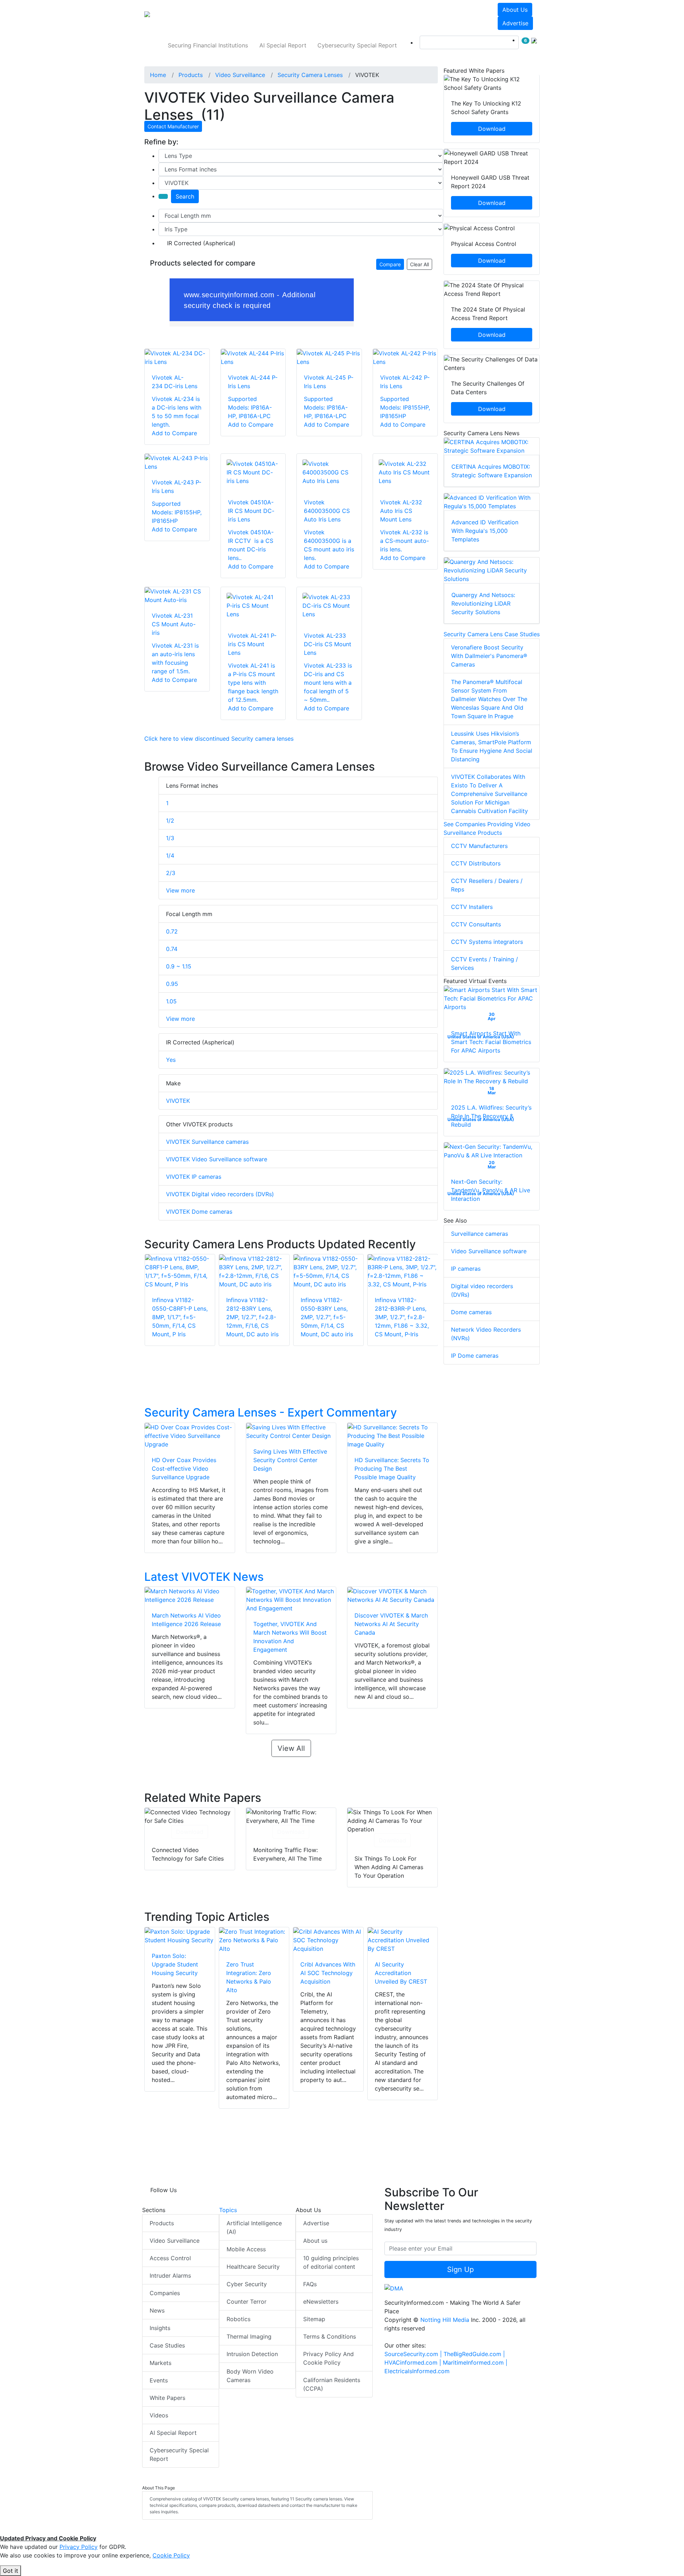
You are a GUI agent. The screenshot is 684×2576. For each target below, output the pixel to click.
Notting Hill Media (445, 2320)
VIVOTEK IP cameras (194, 1177)
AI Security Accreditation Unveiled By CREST (401, 1973)
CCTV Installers (472, 907)
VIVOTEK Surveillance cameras (207, 1142)
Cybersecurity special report (357, 45)
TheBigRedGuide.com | (474, 2354)
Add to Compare (174, 433)
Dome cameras (471, 1312)
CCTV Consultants (476, 924)
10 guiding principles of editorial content (331, 2262)
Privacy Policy (79, 2547)
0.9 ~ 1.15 (179, 966)
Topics (228, 2210)
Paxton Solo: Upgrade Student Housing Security (175, 1964)
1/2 (170, 821)
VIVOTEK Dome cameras (199, 1212)
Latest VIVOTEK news (204, 1577)
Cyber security (247, 2284)
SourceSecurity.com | (414, 2354)
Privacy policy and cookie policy (328, 2358)
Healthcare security (253, 2267)
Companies (165, 2293)
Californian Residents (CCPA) (332, 2384)
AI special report (283, 45)
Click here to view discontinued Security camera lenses (219, 739)
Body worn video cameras (250, 2376)
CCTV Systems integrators (487, 942)
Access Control (170, 2258)
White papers (167, 2398)
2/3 (171, 873)
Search (185, 196)
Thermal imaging (249, 2336)
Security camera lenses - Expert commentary (271, 1412)
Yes (171, 1060)
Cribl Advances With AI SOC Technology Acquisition (328, 1973)
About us (515, 10)
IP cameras (466, 1269)
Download (190, 1832)
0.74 (172, 949)
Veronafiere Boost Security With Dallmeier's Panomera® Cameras (489, 656)
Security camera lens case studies (492, 634)
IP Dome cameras (475, 1356)
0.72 (172, 931)
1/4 (170, 855)
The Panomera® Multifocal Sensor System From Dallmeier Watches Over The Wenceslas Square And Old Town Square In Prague (489, 699)
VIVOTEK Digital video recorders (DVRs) (220, 1194)
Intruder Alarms (170, 2276)
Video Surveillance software (489, 1251)
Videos (159, 2415)
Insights (160, 2328)
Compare (390, 264)
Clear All (419, 264)
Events (159, 2380)
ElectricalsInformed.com (417, 2371)
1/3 (170, 838)
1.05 (171, 1001)
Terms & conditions (330, 2336)
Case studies (167, 2345)
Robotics (239, 2319)
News (157, 2310)
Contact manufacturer (173, 126)
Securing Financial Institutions (208, 45)
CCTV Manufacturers (479, 846)
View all (291, 1748)
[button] (244, 16)
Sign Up (460, 2269)
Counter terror (247, 2302)
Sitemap (314, 2319)
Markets (160, 2363)
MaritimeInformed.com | (475, 2362)
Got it (11, 2571)
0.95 (172, 984)
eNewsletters (321, 2302)
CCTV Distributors (476, 863)
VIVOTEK (178, 1101)
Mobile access (246, 2249)
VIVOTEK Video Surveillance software (217, 1159)
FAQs (310, 2284)
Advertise (515, 23)
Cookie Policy (171, 2555)
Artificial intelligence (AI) (254, 2227)
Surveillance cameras (480, 1234)
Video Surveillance (175, 2241)
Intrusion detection (252, 2354)
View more (180, 890)
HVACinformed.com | (414, 2362)
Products (162, 2223)
